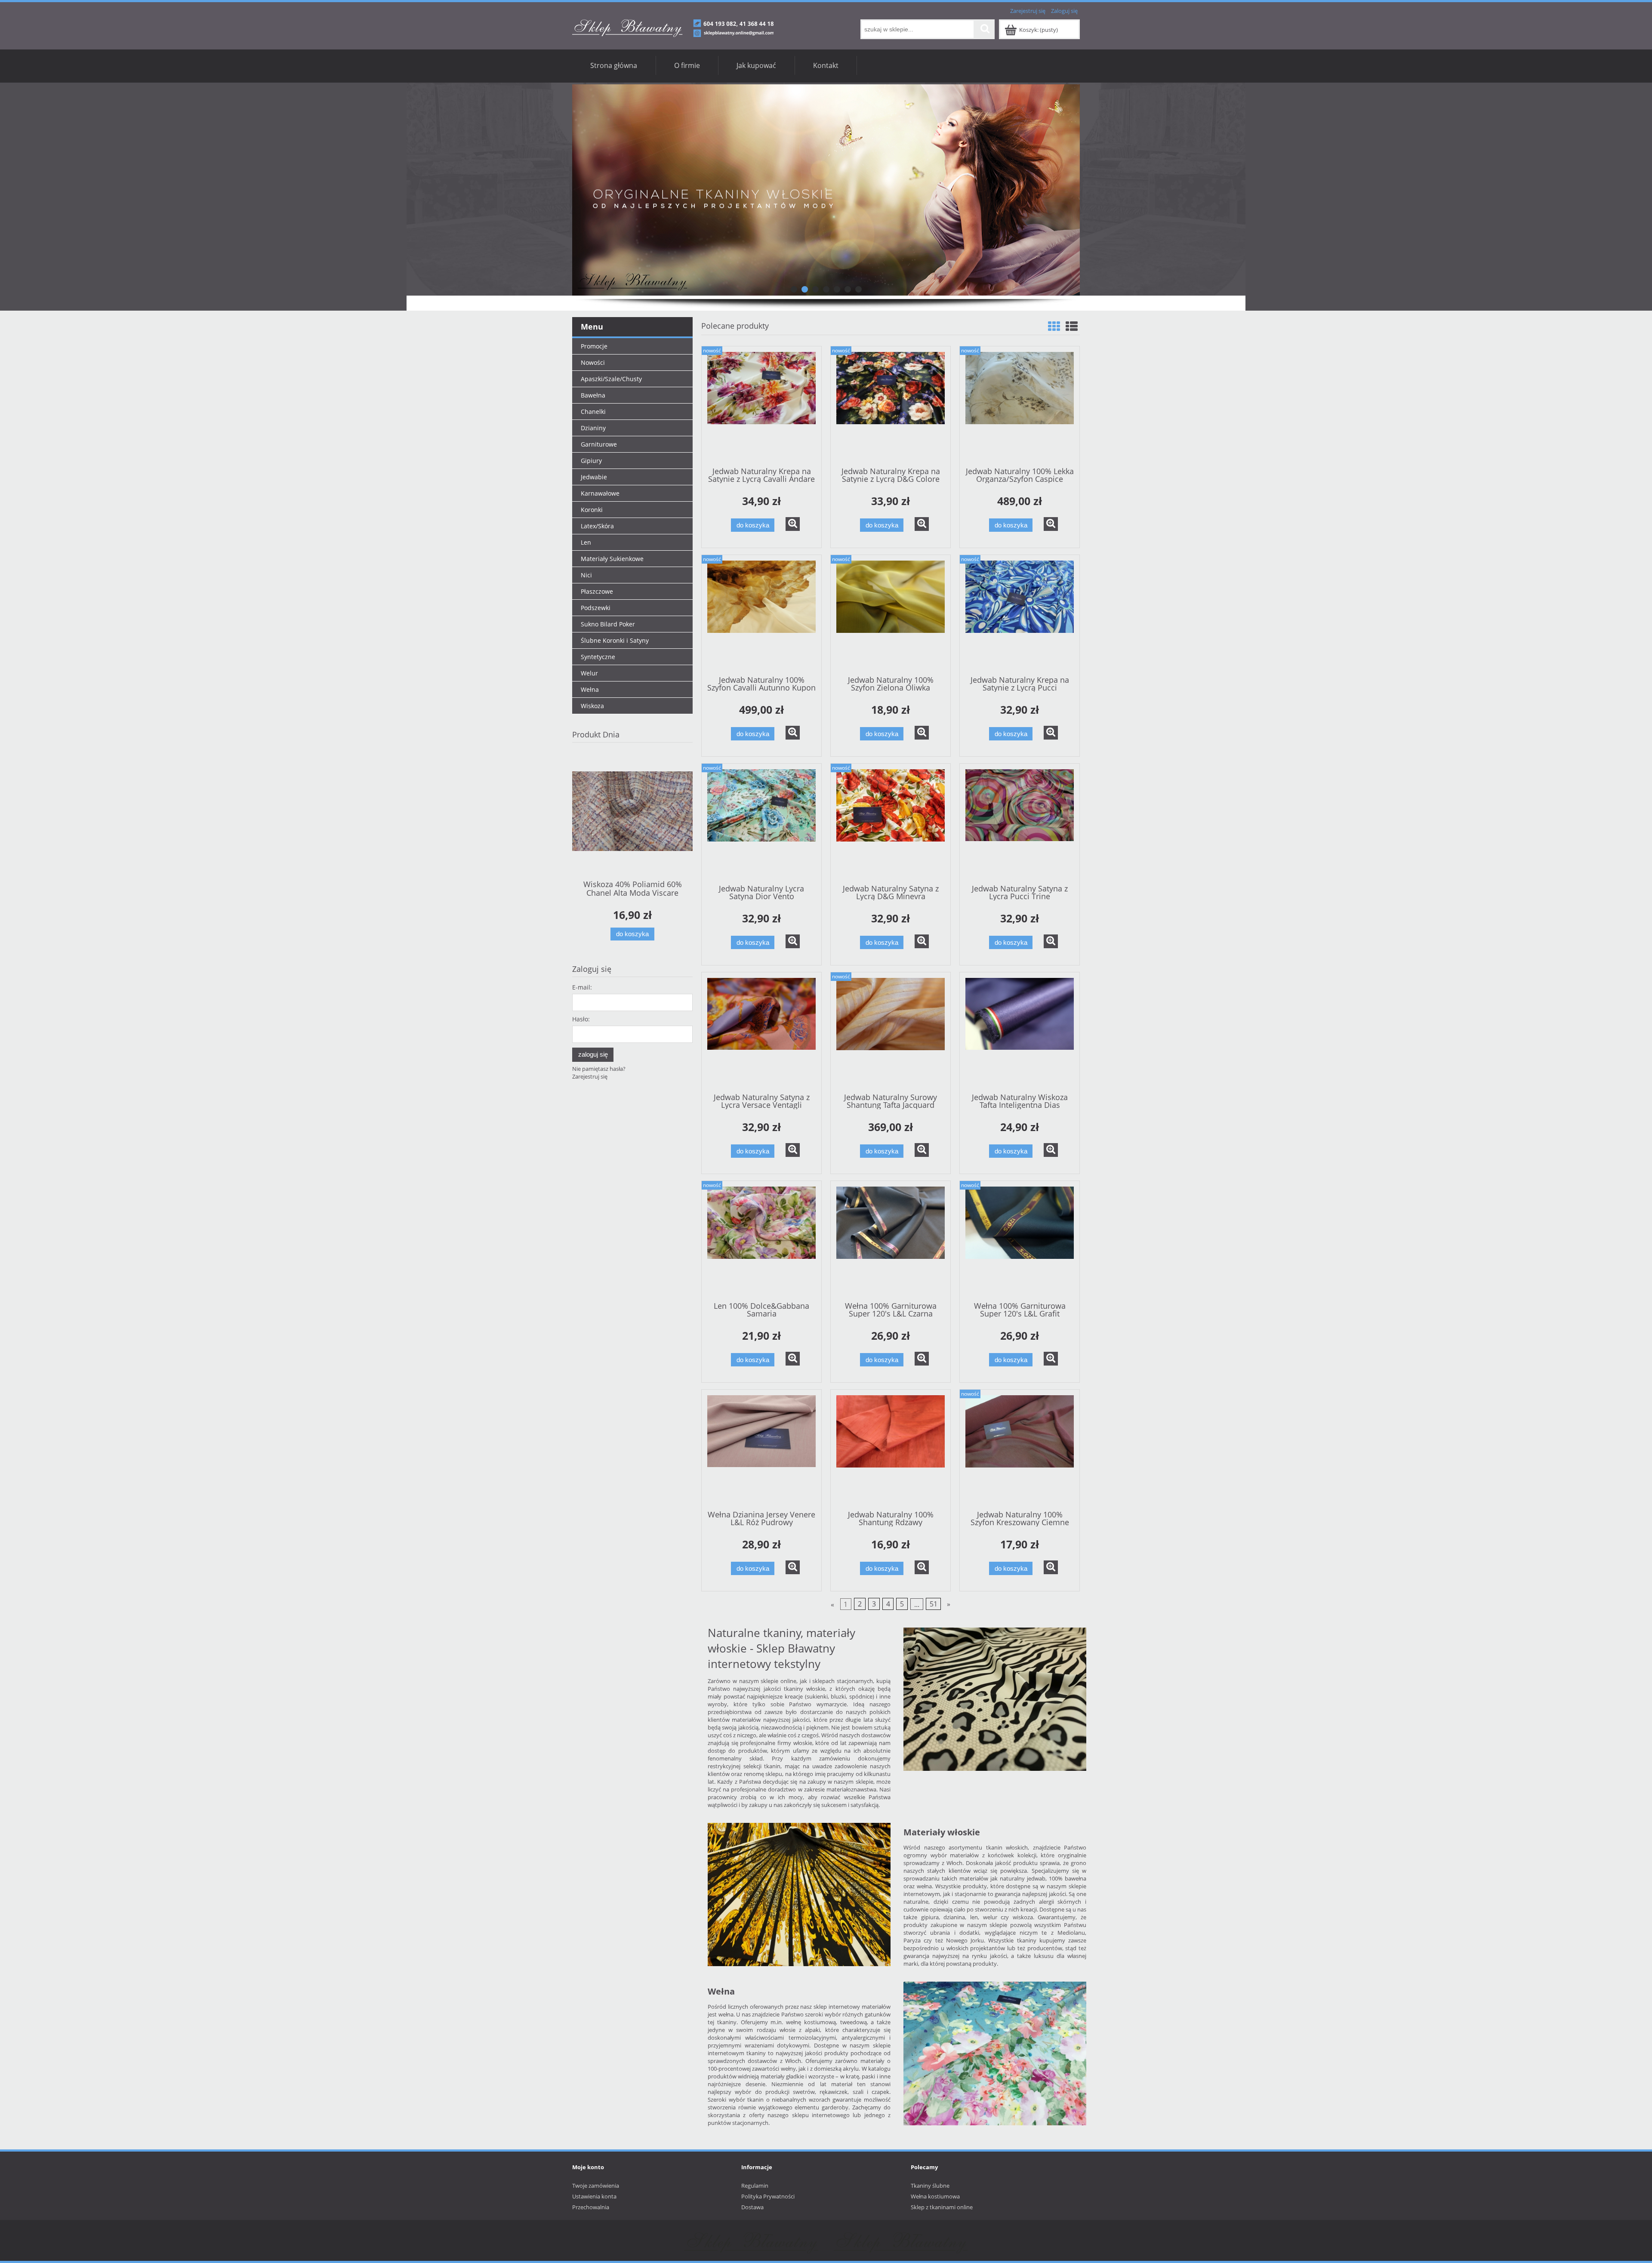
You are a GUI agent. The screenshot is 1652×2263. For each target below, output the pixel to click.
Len (586, 542)
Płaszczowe (597, 591)
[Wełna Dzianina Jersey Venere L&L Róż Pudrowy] (761, 1449)
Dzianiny (593, 428)
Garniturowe (599, 444)
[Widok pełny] (1072, 326)
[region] (826, 190)
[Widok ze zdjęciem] (1054, 326)
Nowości (593, 362)
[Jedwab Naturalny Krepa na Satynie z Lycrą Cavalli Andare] (761, 406)
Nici (586, 575)
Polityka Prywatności (768, 2196)
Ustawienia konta (594, 2196)
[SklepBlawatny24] (901, 2240)
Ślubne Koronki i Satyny (615, 640)
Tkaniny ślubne (930, 2186)
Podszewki (596, 608)
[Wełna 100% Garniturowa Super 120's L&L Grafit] (1020, 1240)
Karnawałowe (600, 493)
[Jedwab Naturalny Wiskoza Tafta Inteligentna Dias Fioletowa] (1020, 1032)
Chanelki (593, 412)
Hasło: (581, 1019)
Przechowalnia (591, 2207)
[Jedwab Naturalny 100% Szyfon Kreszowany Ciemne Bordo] (1020, 1449)
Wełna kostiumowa (935, 2196)
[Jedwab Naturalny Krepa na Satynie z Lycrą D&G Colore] (891, 406)
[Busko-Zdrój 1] (826, 190)
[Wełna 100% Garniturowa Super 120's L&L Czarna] (891, 1240)
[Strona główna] (673, 27)
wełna (726, 2014)
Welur (589, 673)
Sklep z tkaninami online (942, 2207)
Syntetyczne (598, 657)
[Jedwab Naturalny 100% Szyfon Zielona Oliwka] (891, 614)
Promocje (594, 346)
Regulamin (755, 2186)
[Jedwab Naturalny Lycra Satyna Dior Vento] (761, 823)
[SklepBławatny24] (751, 2240)
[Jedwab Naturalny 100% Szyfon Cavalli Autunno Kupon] (761, 614)
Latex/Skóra (597, 526)
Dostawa (752, 2207)
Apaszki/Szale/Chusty (611, 379)
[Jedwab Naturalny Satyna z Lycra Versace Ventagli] (761, 1032)
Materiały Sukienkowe (612, 559)
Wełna (590, 689)
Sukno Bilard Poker (608, 624)
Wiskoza (592, 706)
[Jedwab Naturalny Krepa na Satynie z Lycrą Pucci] (1020, 614)
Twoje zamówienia (596, 2186)
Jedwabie (594, 477)
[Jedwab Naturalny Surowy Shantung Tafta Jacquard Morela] (891, 1032)
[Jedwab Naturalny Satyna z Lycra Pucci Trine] (1020, 823)
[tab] (794, 289)
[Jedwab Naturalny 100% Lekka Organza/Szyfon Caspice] (1020, 406)
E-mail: (582, 987)
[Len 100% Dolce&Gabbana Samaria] (761, 1240)
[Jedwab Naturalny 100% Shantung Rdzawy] (891, 1449)
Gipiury (591, 461)
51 (934, 1604)
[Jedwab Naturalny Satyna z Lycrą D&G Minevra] (891, 823)
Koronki (592, 510)
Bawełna (593, 395)
